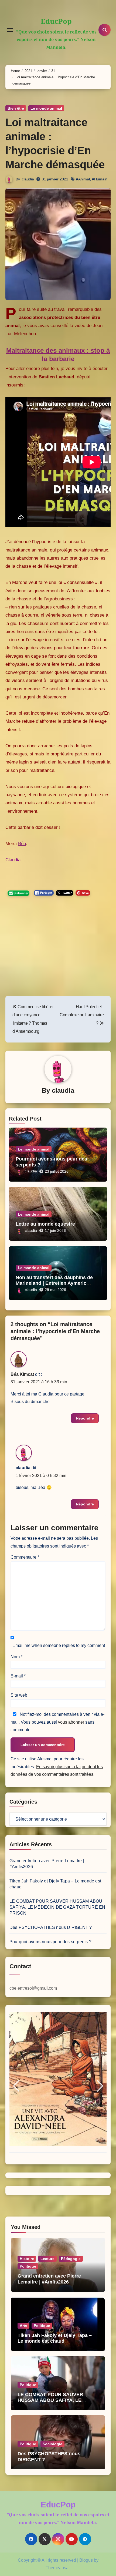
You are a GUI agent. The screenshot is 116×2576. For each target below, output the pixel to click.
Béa (22, 844)
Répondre (85, 1418)
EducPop (56, 21)
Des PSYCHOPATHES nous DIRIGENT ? (51, 1927)
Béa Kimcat (22, 1374)
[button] (16, 2086)
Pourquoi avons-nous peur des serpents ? (50, 1942)
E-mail (18, 1676)
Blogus (86, 2560)
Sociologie (52, 2444)
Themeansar (58, 2568)
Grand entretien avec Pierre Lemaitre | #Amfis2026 (49, 2279)
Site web (19, 1695)
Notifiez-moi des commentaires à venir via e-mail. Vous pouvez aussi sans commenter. (57, 1722)
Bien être (16, 108)
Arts (23, 2326)
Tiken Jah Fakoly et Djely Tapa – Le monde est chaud (55, 2338)
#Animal (83, 179)
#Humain (100, 179)
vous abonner (71, 1722)
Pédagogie (71, 2259)
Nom (16, 1657)
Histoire (27, 2259)
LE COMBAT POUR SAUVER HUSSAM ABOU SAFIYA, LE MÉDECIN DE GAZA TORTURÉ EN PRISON (57, 1907)
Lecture (47, 2259)
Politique (28, 2266)
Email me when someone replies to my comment (59, 1645)
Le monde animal (46, 108)
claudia (28, 179)
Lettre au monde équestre (45, 1224)
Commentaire (25, 1557)
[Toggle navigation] (10, 30)
